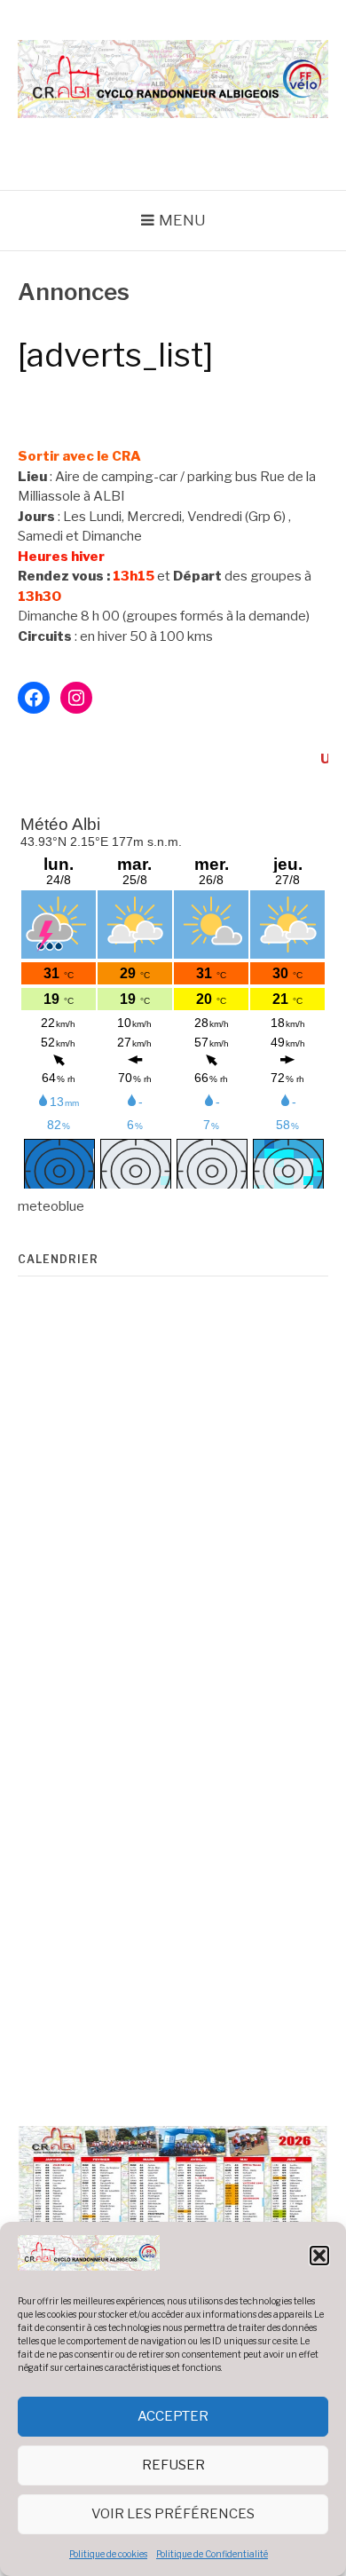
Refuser (173, 2465)
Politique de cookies (108, 2554)
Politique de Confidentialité (212, 2554)
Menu (182, 220)
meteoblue (51, 1206)
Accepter (173, 2416)
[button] (319, 2256)
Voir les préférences (173, 2514)
